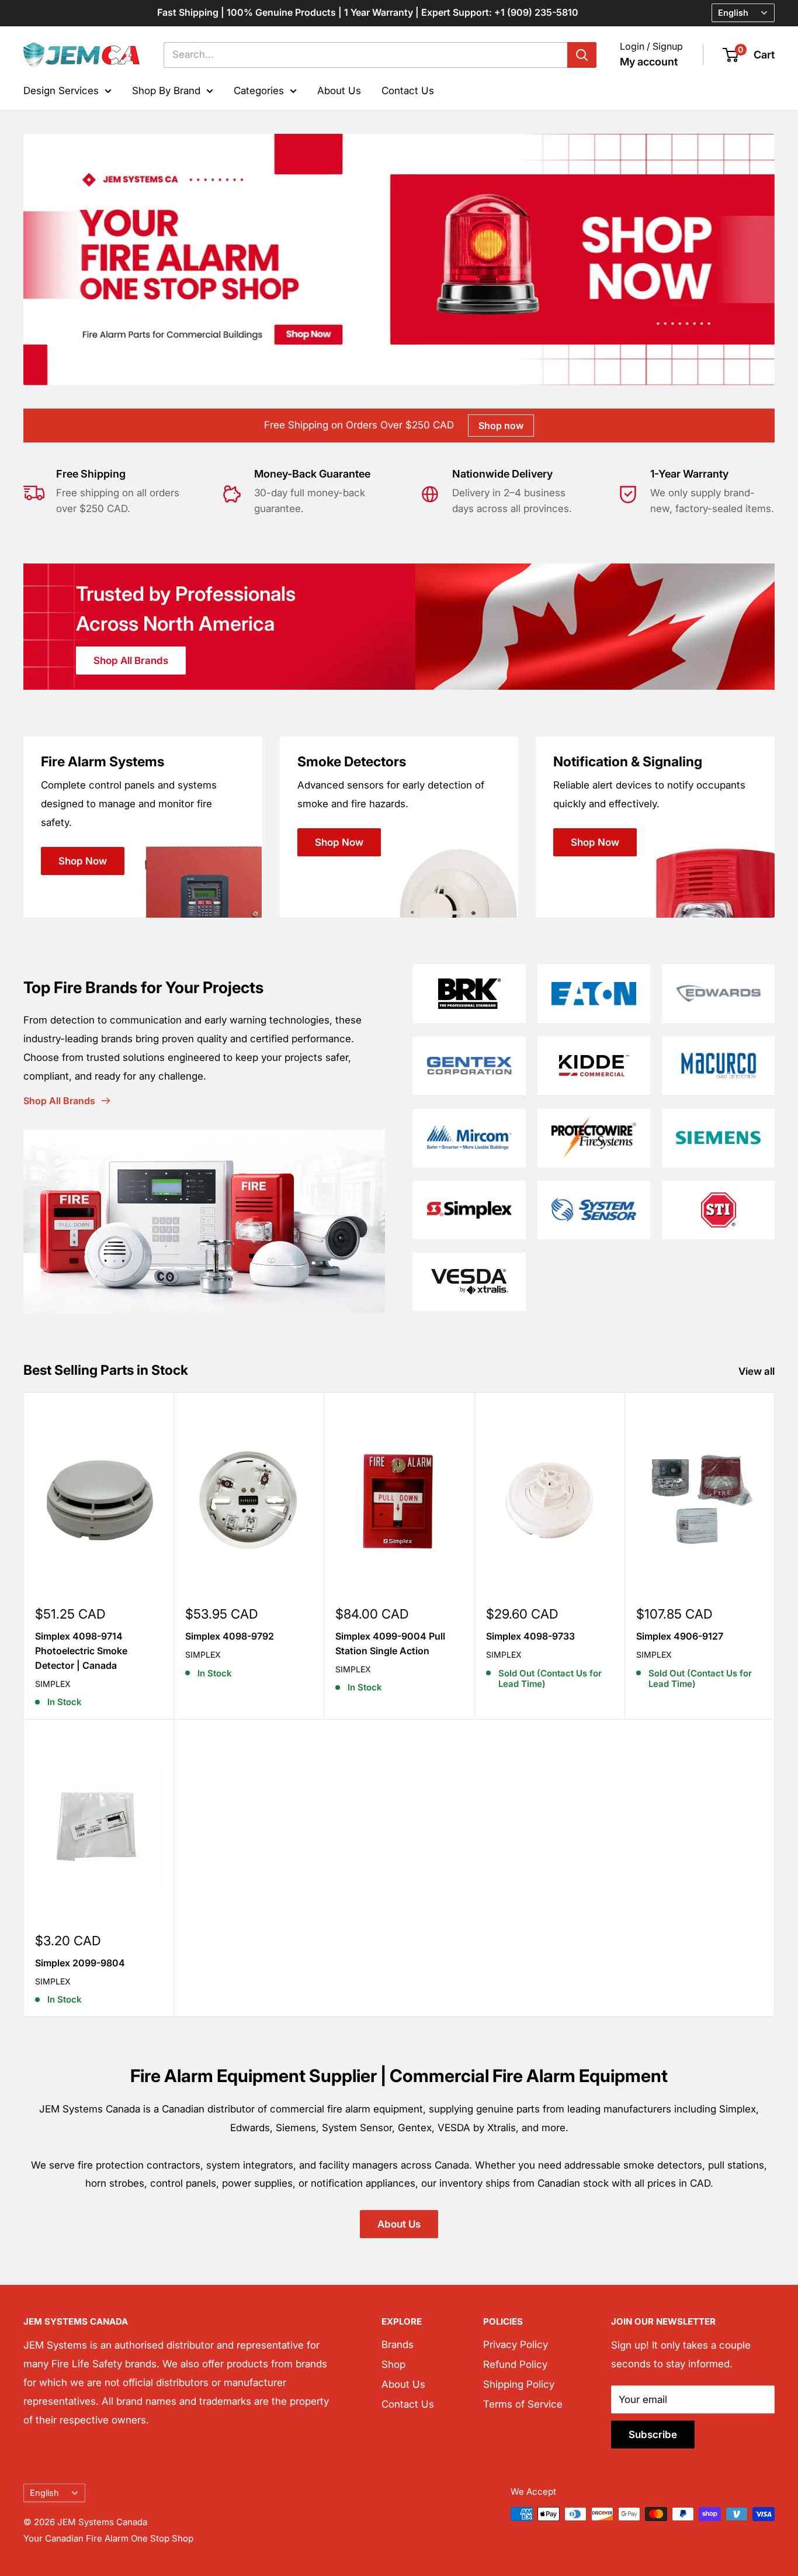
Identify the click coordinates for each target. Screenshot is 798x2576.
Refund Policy (515, 2364)
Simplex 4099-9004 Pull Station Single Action (390, 1643)
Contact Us (408, 90)
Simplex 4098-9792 (230, 1636)
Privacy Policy (516, 2345)
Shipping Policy (519, 2384)
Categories (259, 90)
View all (758, 1371)
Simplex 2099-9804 (80, 1963)
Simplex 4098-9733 (530, 1636)
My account (649, 62)
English (44, 2493)
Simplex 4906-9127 (680, 1636)
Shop (393, 2364)
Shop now (501, 426)
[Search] (582, 55)
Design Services (61, 90)
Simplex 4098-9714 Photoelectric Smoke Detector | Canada (81, 1651)
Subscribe (653, 2435)
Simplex (53, 1684)
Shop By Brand (166, 90)
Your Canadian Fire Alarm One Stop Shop (108, 2538)
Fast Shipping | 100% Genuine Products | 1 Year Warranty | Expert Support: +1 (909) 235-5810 (368, 12)
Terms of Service (523, 2404)
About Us (339, 90)
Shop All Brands (131, 661)
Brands (398, 2345)
